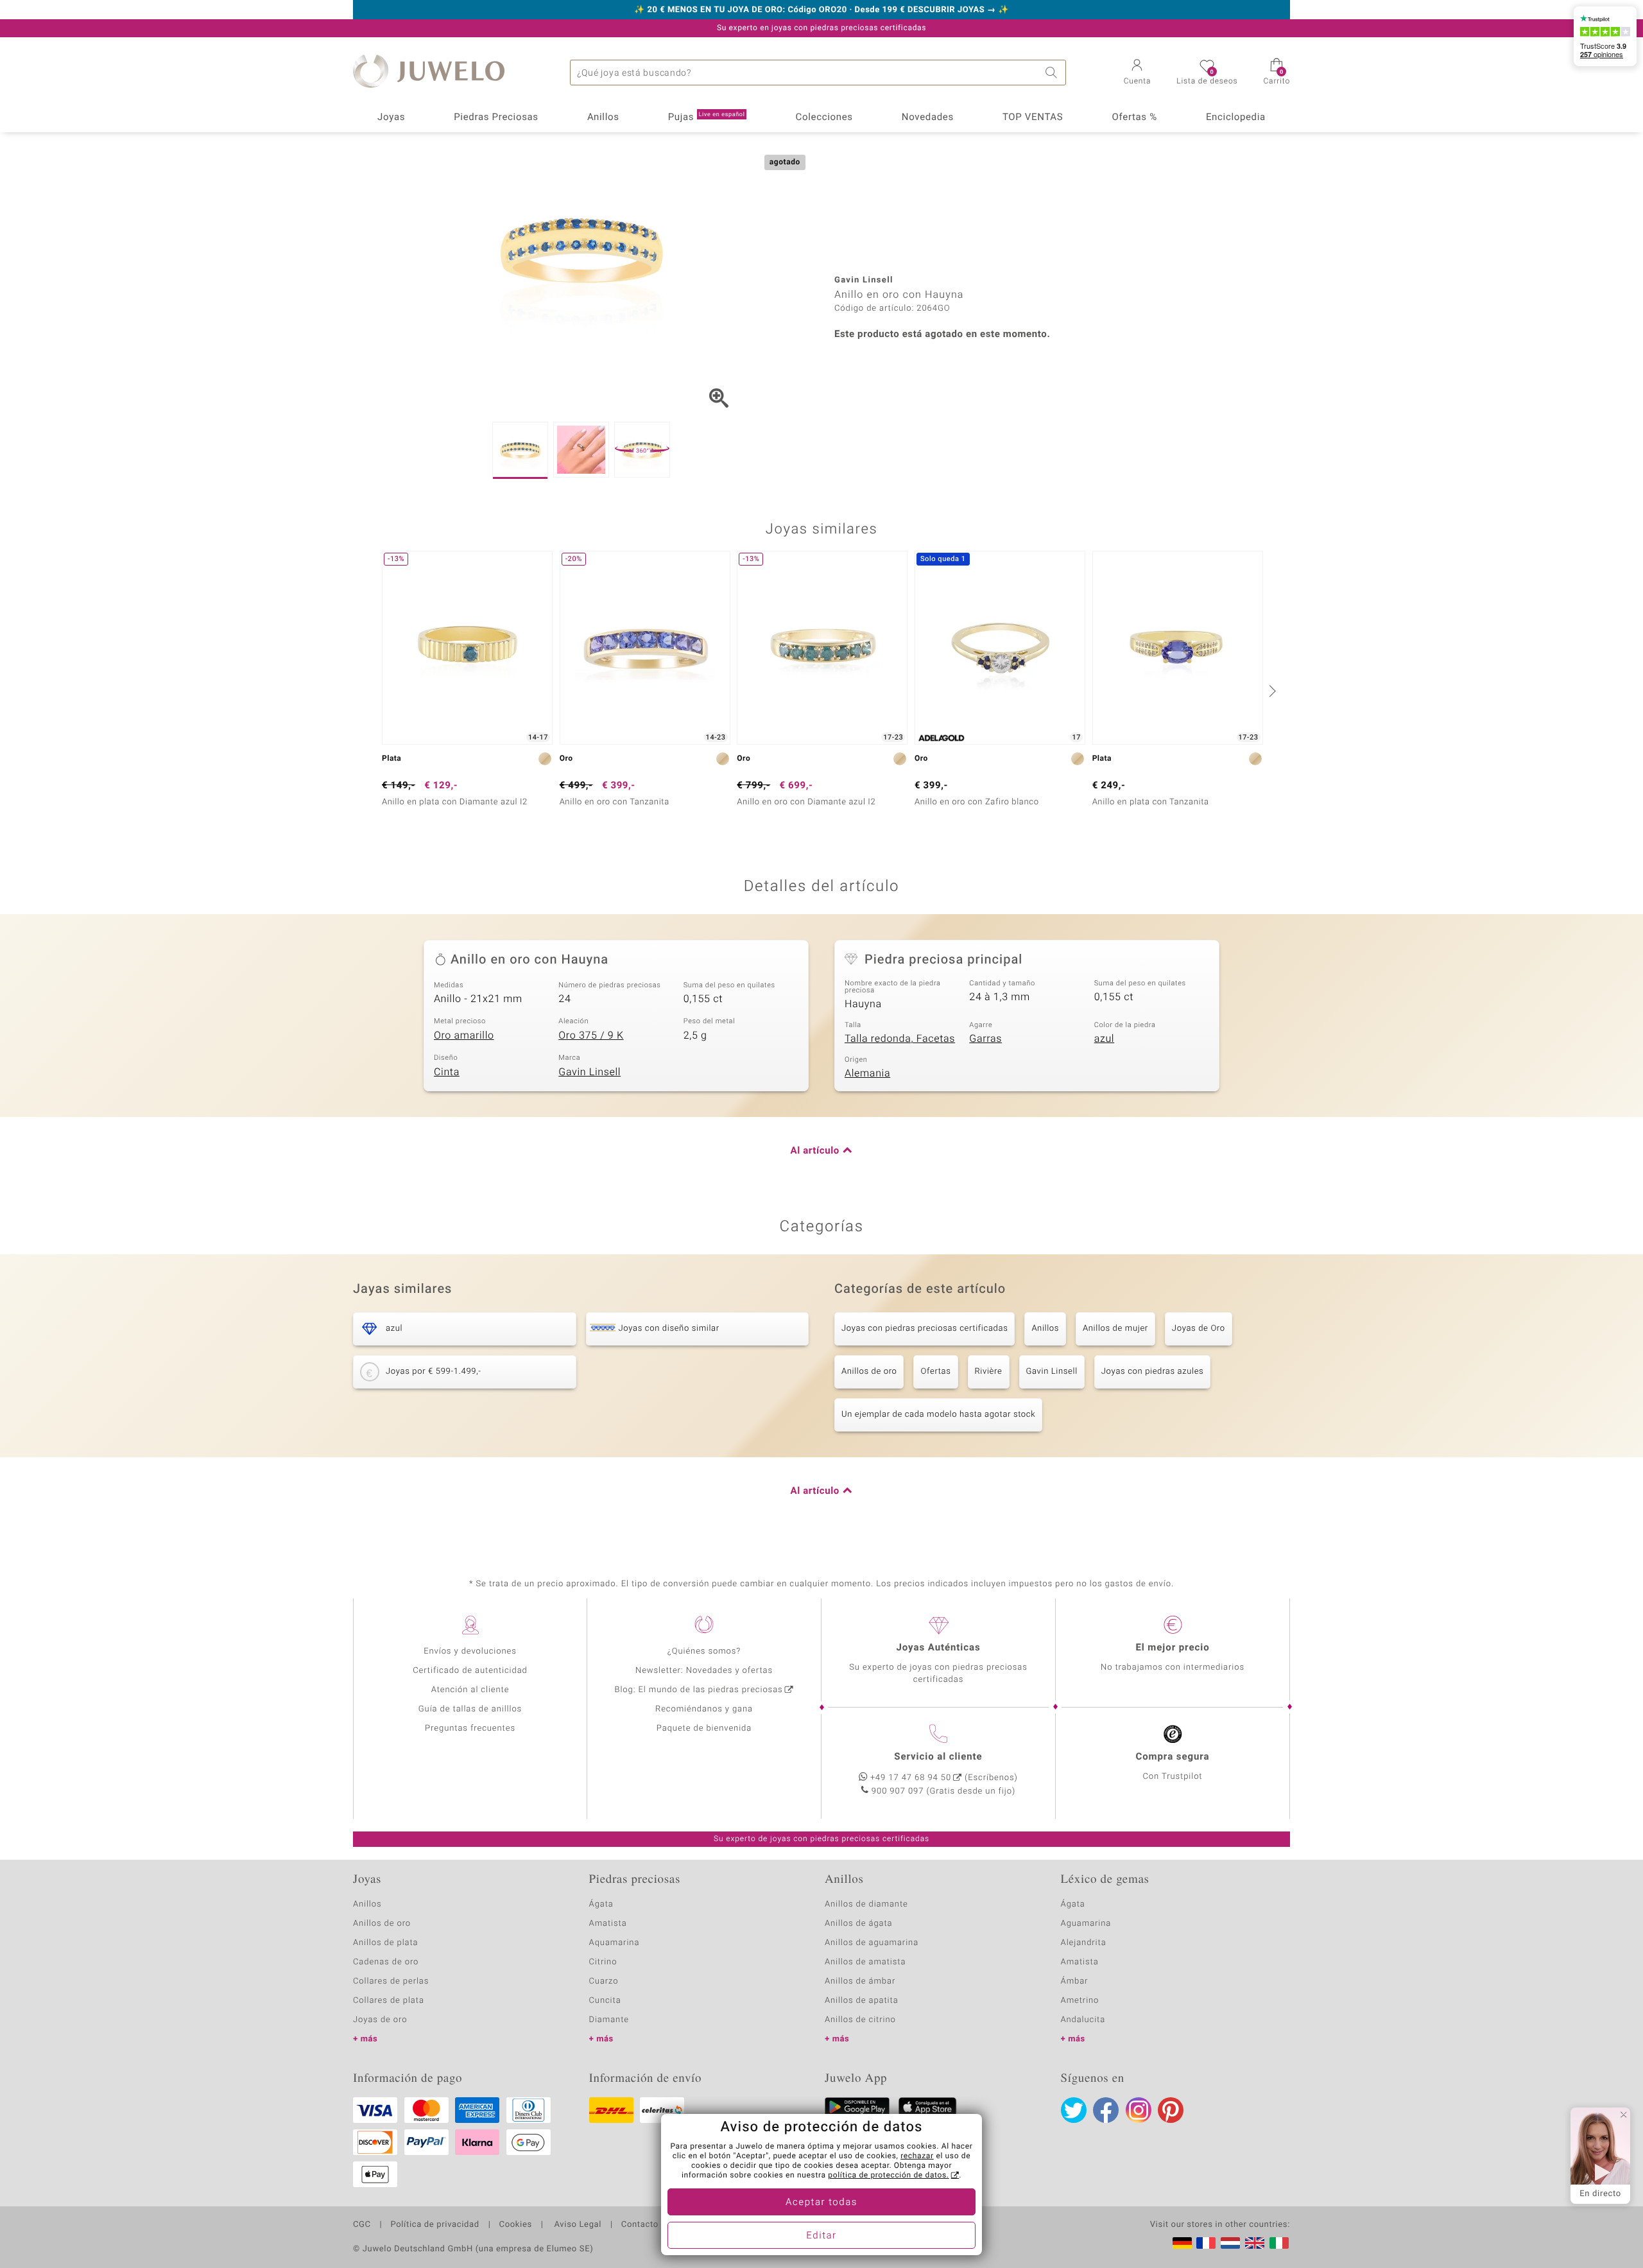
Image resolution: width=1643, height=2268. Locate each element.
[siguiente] (1271, 691)
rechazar (917, 2156)
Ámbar (1075, 1981)
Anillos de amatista (865, 1962)
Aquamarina (615, 1943)
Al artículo (815, 1151)
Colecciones (824, 117)
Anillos (603, 117)
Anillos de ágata (859, 1924)
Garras (985, 1039)
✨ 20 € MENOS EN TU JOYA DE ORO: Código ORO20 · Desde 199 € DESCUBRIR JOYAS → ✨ (821, 10)
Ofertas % (1134, 117)
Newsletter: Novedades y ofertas (704, 1671)
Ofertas (935, 1372)
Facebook (1106, 2110)
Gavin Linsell (589, 1072)
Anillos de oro (869, 1372)
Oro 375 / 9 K (591, 1035)
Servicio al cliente (938, 1757)
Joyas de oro (380, 2020)
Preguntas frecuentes (470, 1728)
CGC (362, 2225)
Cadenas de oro (386, 1962)
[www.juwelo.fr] (1206, 2243)
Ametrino (1080, 2001)
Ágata (601, 1904)
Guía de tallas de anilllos (470, 1709)
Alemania (867, 1073)
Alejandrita (1084, 1943)
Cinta (447, 1072)
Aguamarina (1086, 1924)
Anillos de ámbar (860, 1981)
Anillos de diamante (866, 1904)
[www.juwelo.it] (1279, 2243)
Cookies (516, 2225)
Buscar (1053, 73)
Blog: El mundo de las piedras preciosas (698, 1690)
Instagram (1139, 2110)
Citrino (603, 1962)
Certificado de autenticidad (470, 1671)
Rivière (989, 1372)
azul (1105, 1039)
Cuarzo (604, 1981)
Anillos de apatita (862, 2001)
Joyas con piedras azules (1153, 1372)
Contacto (640, 2225)
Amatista (608, 1924)
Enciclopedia (1236, 117)
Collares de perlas (391, 1981)
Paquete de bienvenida (704, 1728)
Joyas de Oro (1199, 1329)
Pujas (707, 117)
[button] (1138, 73)
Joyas (391, 117)
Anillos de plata (386, 1943)
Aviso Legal (577, 2225)
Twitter (1074, 2110)
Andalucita (1083, 2020)
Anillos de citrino (860, 2020)
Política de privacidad (434, 2225)
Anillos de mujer (1115, 1329)
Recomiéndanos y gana (704, 1709)
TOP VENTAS (1033, 117)
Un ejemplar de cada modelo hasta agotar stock (938, 1415)
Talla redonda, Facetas (900, 1039)
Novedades (928, 117)
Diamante (609, 2020)
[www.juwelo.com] (1255, 2243)
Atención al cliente (470, 1690)
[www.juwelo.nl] (1230, 2243)
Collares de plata (389, 2001)
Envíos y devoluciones (470, 1651)
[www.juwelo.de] (1182, 2243)
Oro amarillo (464, 1035)
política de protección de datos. (888, 2176)
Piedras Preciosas (496, 117)
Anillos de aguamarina (872, 1943)
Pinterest (1171, 2110)
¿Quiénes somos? (704, 1651)
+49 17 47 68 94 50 (911, 1778)
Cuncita (605, 2001)
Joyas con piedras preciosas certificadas (925, 1329)
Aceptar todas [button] (821, 2203)
